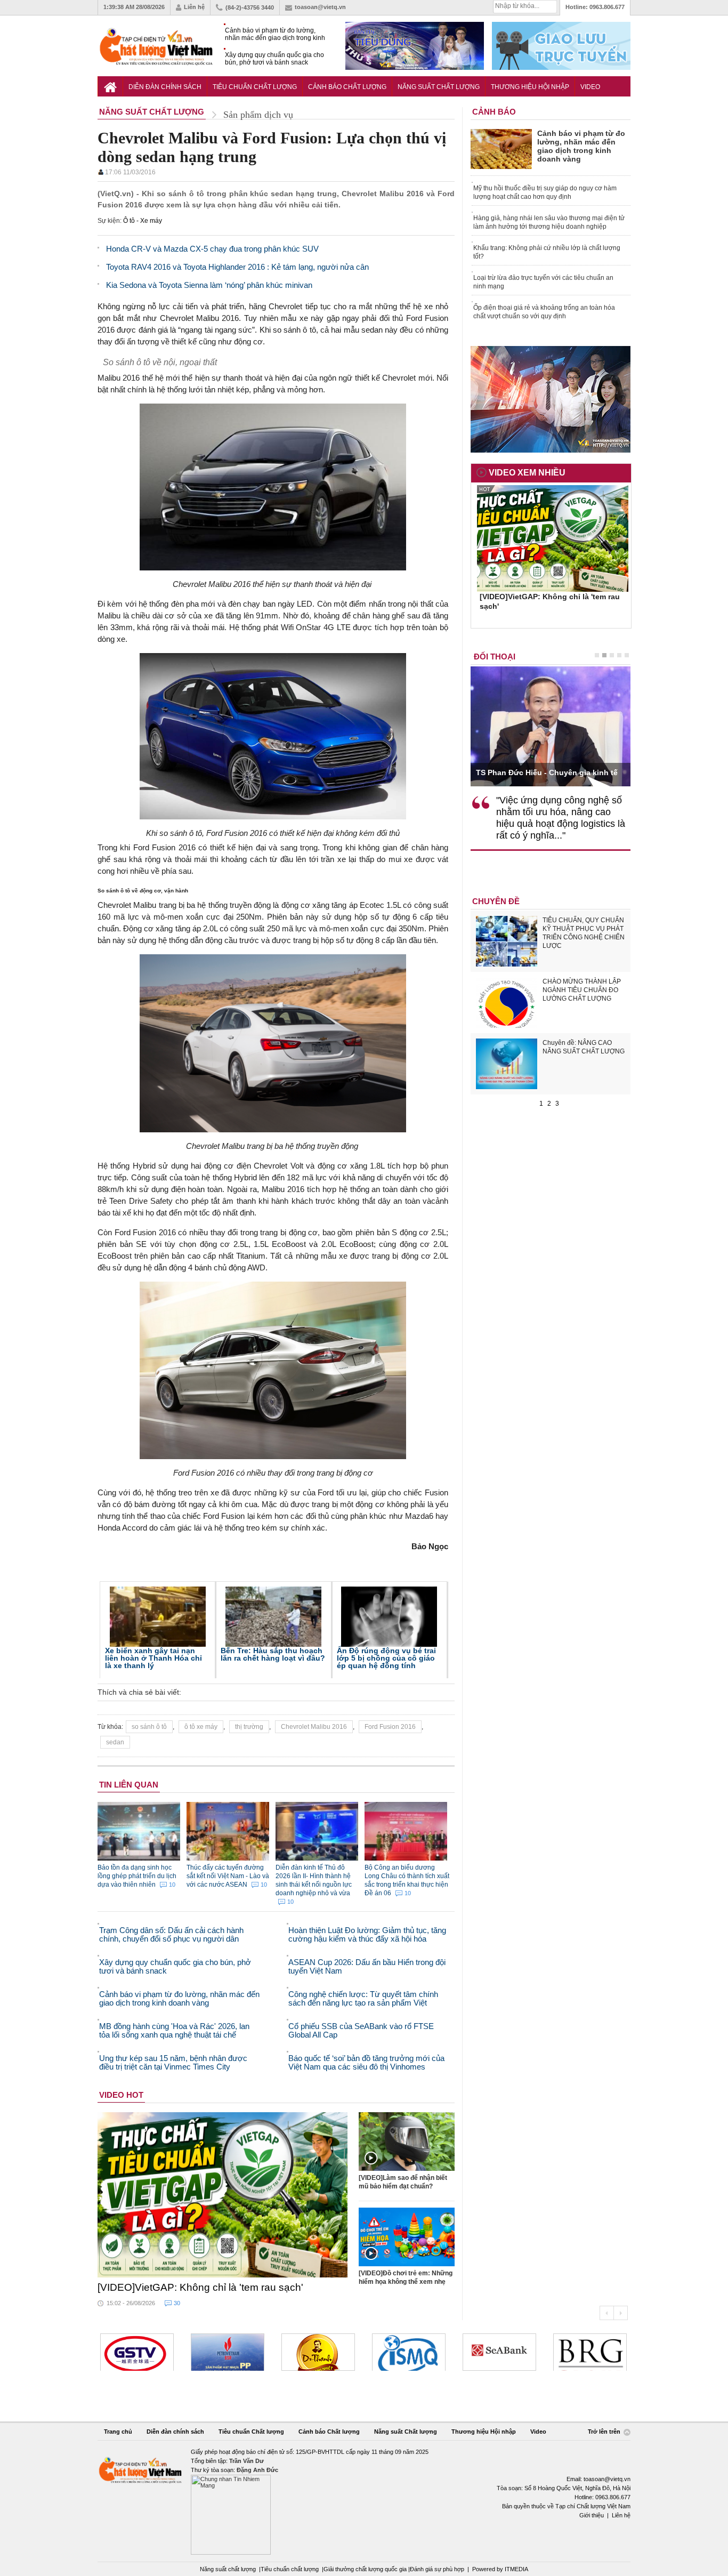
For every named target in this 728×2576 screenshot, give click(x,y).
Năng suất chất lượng (228, 2569)
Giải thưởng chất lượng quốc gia (366, 2569)
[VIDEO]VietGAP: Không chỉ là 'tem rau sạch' (200, 2287)
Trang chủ (118, 2432)
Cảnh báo (494, 112)
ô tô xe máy (201, 1727)
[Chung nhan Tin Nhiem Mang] (364, 2501)
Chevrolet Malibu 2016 (314, 1727)
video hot (121, 2095)
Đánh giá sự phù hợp (437, 2569)
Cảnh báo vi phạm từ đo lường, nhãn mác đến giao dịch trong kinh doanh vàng (275, 34)
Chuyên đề (496, 901)
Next (621, 2313)
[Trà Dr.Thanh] (318, 2352)
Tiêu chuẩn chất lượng (290, 2569)
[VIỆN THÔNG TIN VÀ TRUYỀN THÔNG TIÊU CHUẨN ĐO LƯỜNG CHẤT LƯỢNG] (409, 2352)
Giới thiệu (592, 2515)
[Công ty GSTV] (137, 2352)
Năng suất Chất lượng (439, 87)
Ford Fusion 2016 (390, 1727)
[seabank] (499, 2352)
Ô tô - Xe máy (143, 221)
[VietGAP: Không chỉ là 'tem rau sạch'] (223, 2195)
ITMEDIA (516, 2569)
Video (590, 87)
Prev (606, 2313)
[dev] (228, 2352)
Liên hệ (194, 7)
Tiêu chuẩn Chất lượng (255, 87)
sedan (115, 1742)
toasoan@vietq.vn (320, 7)
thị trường (249, 1727)
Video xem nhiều (527, 473)
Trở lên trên (605, 2432)
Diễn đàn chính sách (165, 87)
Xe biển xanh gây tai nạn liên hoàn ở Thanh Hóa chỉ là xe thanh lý (153, 1658)
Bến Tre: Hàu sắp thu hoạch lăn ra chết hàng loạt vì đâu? (273, 1654)
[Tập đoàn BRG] (590, 2352)
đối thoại (495, 657)
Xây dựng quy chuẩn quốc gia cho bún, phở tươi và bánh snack (274, 59)
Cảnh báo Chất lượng (347, 87)
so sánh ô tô (149, 1727)
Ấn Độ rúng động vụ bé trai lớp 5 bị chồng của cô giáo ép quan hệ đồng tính (386, 1658)
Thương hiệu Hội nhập (530, 87)
